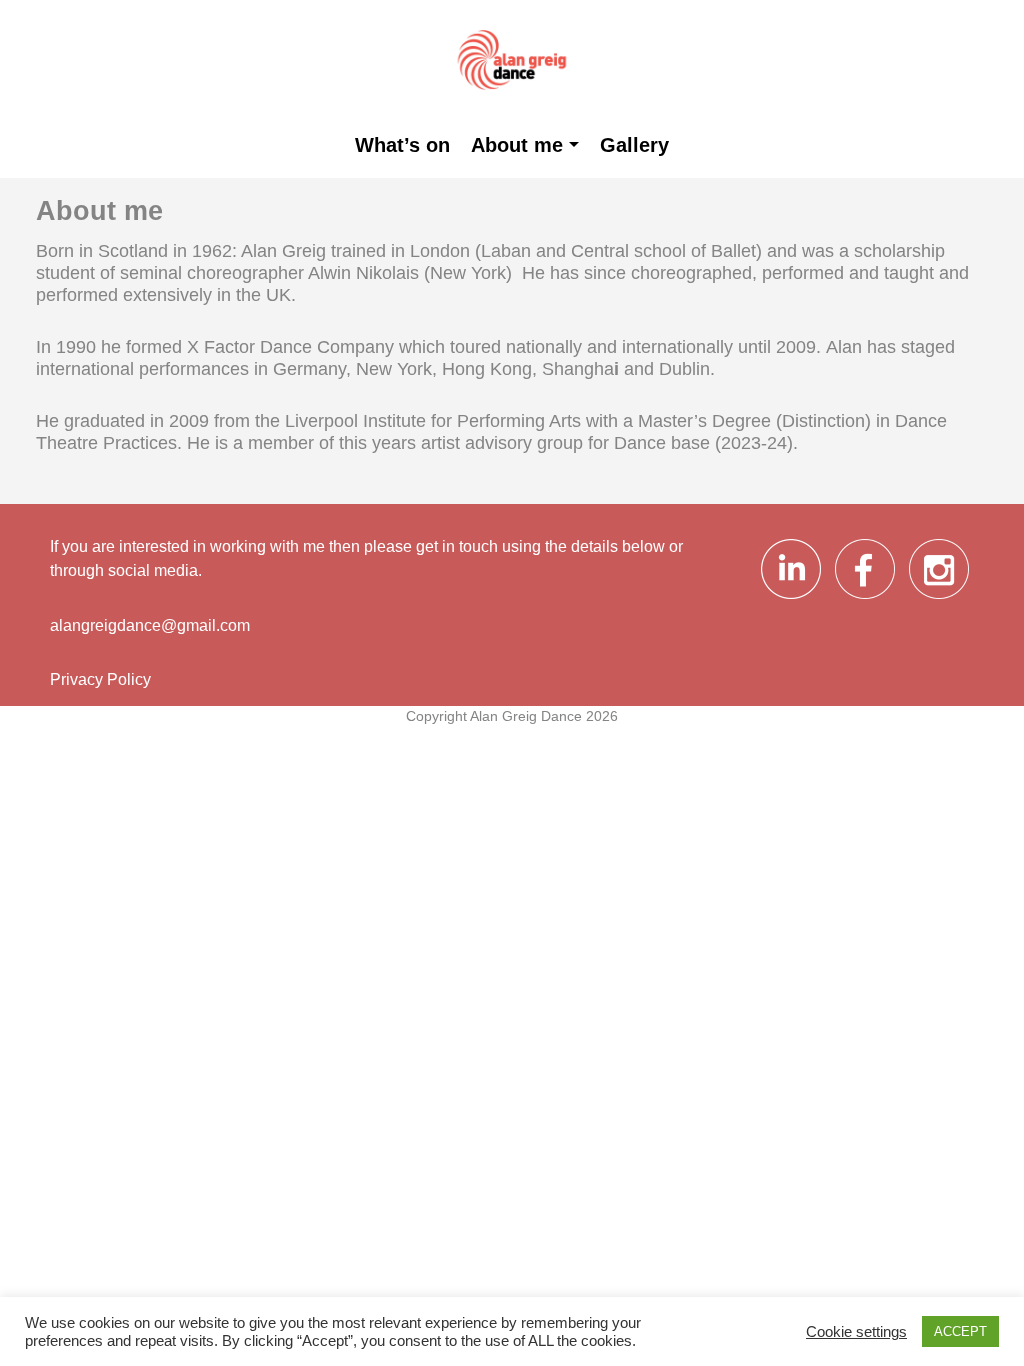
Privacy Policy (100, 679)
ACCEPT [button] (960, 1331)
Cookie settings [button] (856, 1332)
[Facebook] (867, 598)
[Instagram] (939, 598)
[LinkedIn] (793, 598)
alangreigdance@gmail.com (150, 625)
